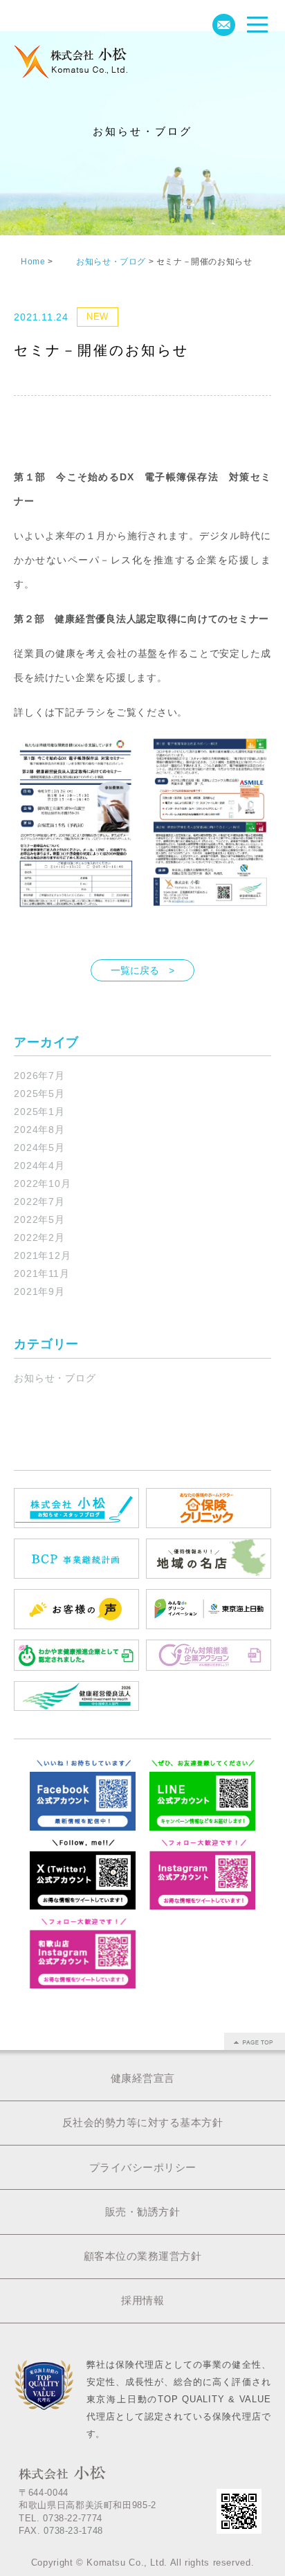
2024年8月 (39, 1130)
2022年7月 (39, 1201)
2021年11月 (42, 1273)
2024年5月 (39, 1148)
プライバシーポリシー (143, 2167)
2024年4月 (39, 1165)
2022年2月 (39, 1237)
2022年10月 (42, 1183)
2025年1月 (39, 1112)
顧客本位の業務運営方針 (143, 2256)
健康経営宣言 (143, 2078)
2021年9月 (39, 1291)
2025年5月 (39, 1094)
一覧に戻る (135, 970)
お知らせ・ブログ (55, 1378)
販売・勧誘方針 (143, 2212)
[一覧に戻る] (142, 955)
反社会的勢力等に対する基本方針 (143, 2122)
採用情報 (142, 2300)
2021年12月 (42, 1255)
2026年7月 (39, 1076)
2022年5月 (39, 1219)
